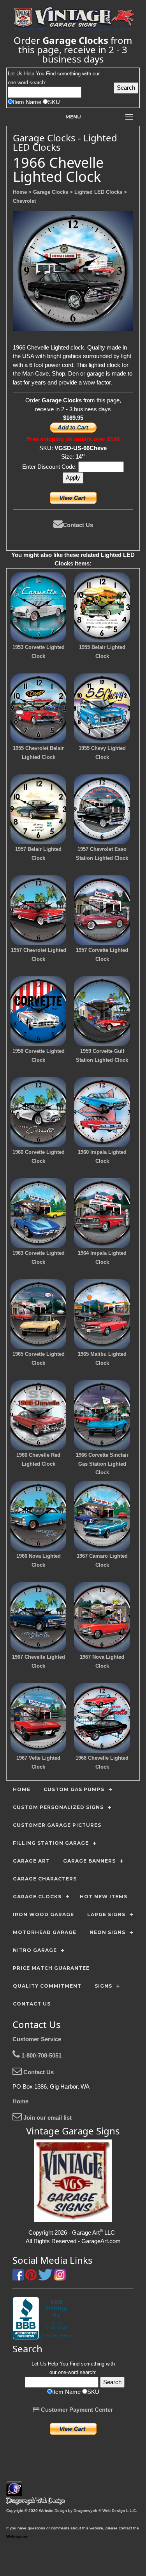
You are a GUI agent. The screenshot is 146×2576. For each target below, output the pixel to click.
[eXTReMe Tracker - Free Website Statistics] (14, 2492)
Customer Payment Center (76, 2410)
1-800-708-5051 (41, 2055)
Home (20, 2101)
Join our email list (47, 2118)
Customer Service (37, 2039)
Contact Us (78, 525)
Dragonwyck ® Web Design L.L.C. (105, 2511)
